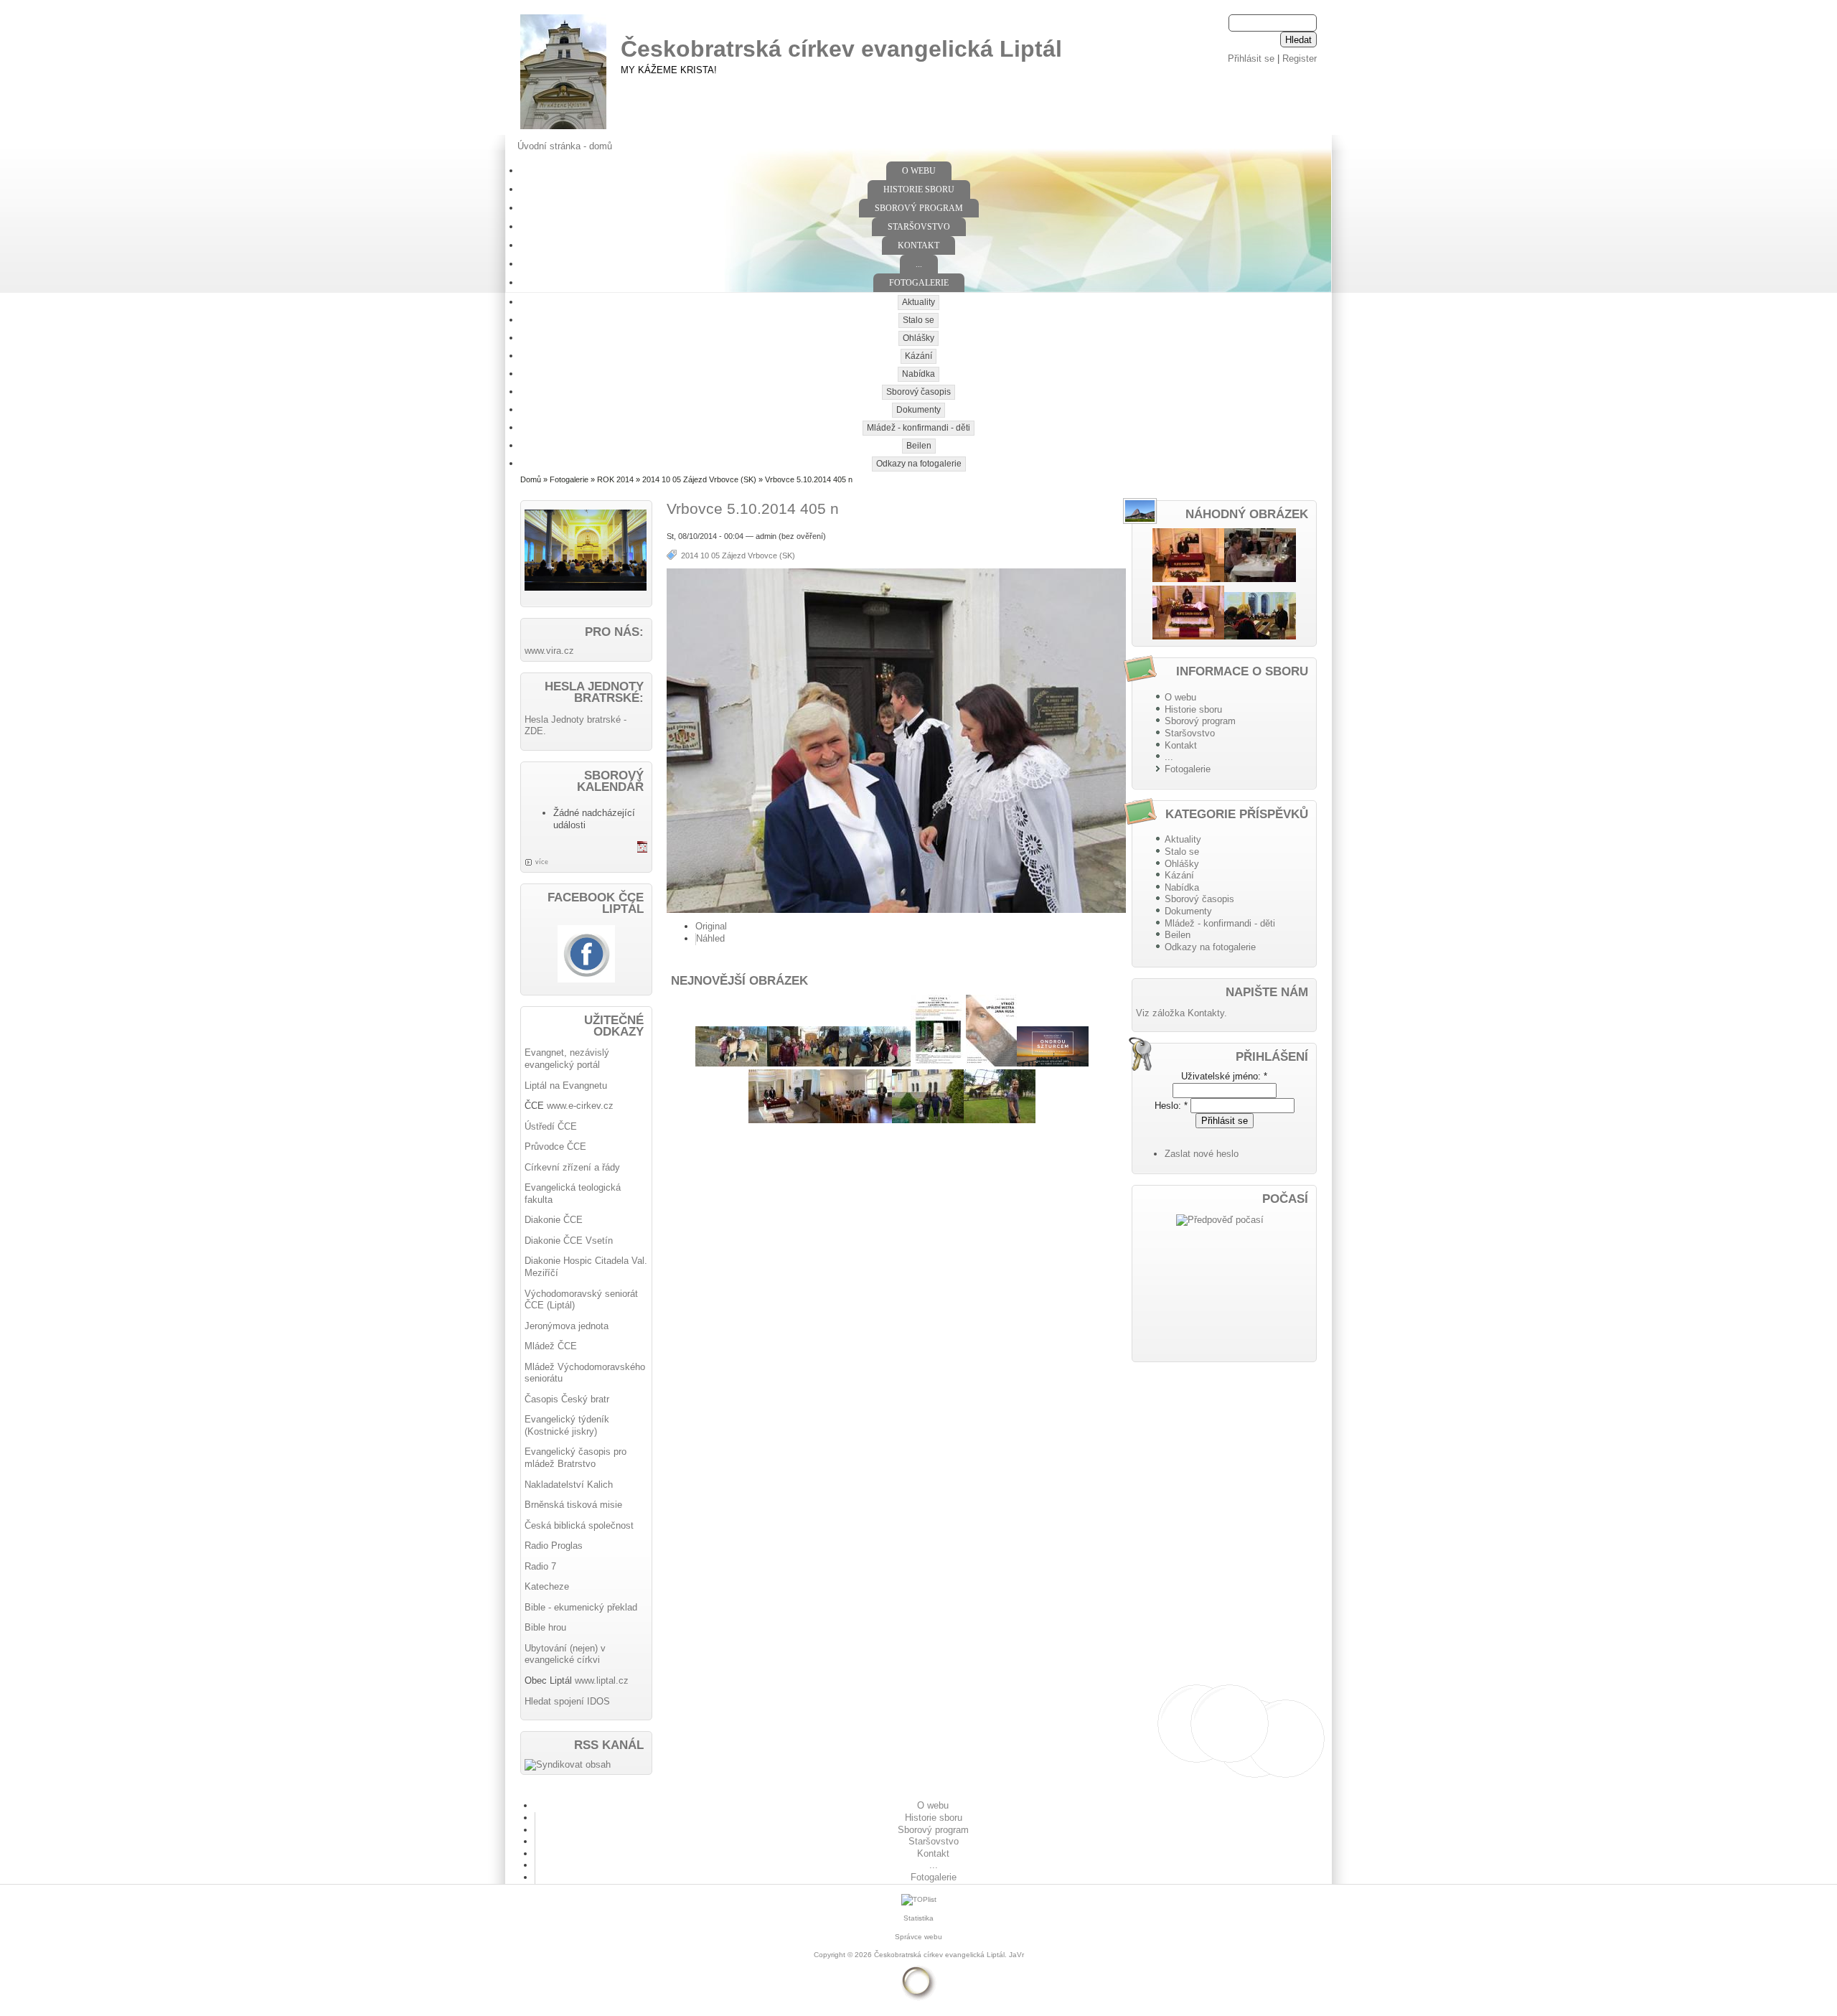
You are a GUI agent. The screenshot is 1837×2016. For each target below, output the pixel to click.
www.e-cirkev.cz (580, 1106)
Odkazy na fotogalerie (919, 464)
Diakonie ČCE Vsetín (569, 1241)
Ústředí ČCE (551, 1126)
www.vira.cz (549, 651)
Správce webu (918, 1937)
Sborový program (919, 208)
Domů (531, 479)
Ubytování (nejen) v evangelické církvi (565, 1654)
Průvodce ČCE (555, 1147)
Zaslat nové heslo (1202, 1154)
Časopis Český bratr (567, 1399)
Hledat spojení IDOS (567, 1701)
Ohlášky (918, 338)
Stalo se (918, 320)
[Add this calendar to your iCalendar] (642, 849)
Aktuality (918, 302)
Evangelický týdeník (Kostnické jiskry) (567, 1425)
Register (1300, 58)
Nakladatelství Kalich (569, 1485)
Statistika (918, 1918)
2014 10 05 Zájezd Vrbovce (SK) (699, 479)
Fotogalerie (919, 283)
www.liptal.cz (602, 1680)
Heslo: (1171, 1106)
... (919, 264)
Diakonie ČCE (554, 1220)
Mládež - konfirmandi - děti (918, 428)
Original (711, 926)
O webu (919, 171)
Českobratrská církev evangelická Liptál (841, 49)
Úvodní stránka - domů (565, 146)
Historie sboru (919, 189)
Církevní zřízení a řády (572, 1167)
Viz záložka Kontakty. (1181, 1013)
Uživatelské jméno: (1224, 1076)
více (542, 862)
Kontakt (918, 245)
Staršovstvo (919, 227)
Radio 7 (540, 1566)
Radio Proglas (554, 1546)
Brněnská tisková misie (573, 1505)
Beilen (919, 446)
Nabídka (918, 374)
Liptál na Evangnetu (566, 1086)
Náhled (710, 938)
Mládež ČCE (551, 1346)
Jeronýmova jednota (567, 1326)
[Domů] (563, 130)
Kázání (918, 356)
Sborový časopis (918, 392)
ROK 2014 (615, 479)
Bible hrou (545, 1627)
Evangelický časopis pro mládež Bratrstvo (575, 1458)
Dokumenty (918, 410)
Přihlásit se (1251, 58)
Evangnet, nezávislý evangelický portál (567, 1059)
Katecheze (547, 1586)
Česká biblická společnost (579, 1525)
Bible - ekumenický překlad (581, 1607)
